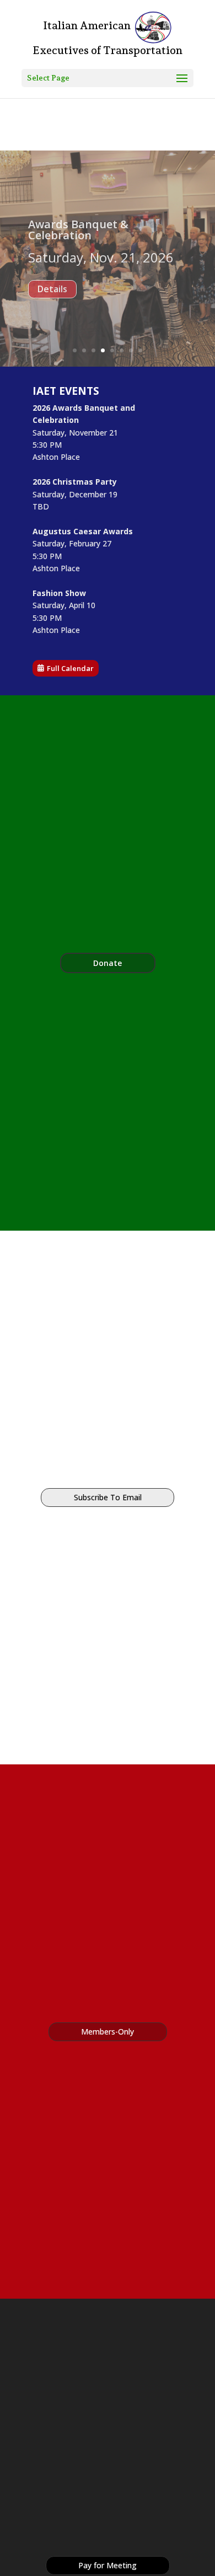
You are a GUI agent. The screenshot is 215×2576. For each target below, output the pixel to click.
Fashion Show (59, 593)
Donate (108, 963)
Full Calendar (70, 668)
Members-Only (108, 2032)
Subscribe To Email (108, 1497)
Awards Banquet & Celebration (78, 240)
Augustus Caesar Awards (83, 531)
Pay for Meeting (108, 2565)
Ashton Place (56, 457)
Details (53, 321)
